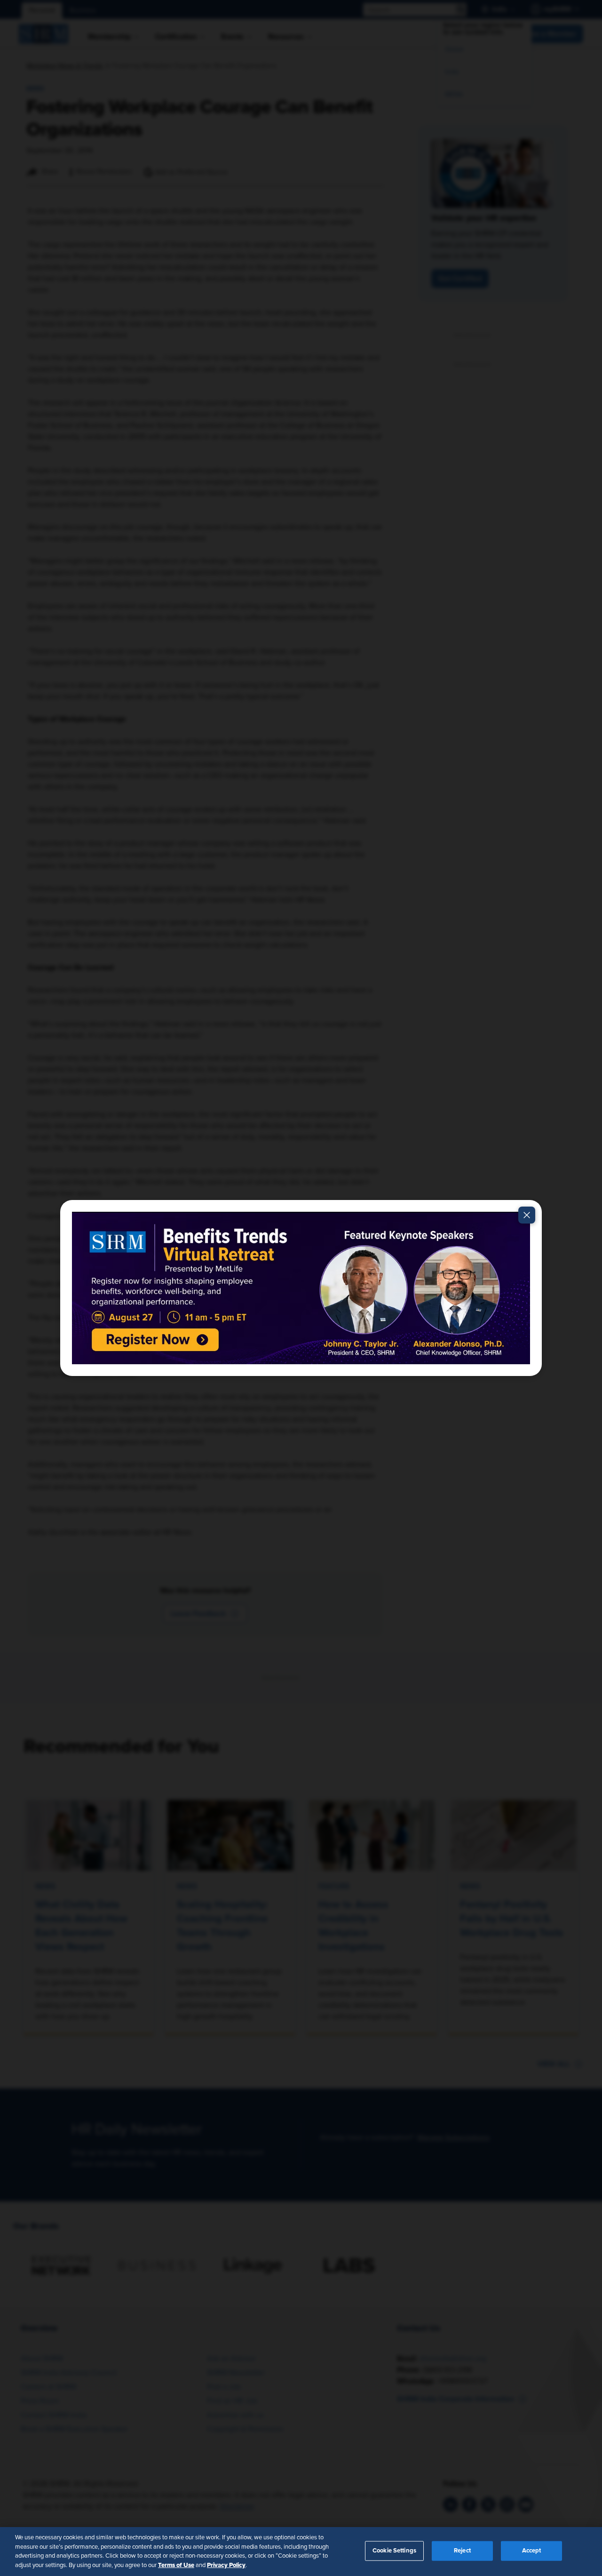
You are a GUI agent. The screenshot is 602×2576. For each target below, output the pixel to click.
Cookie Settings (394, 2551)
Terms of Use (176, 2565)
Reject (462, 2551)
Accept (532, 2551)
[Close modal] (527, 1215)
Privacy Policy (226, 2565)
